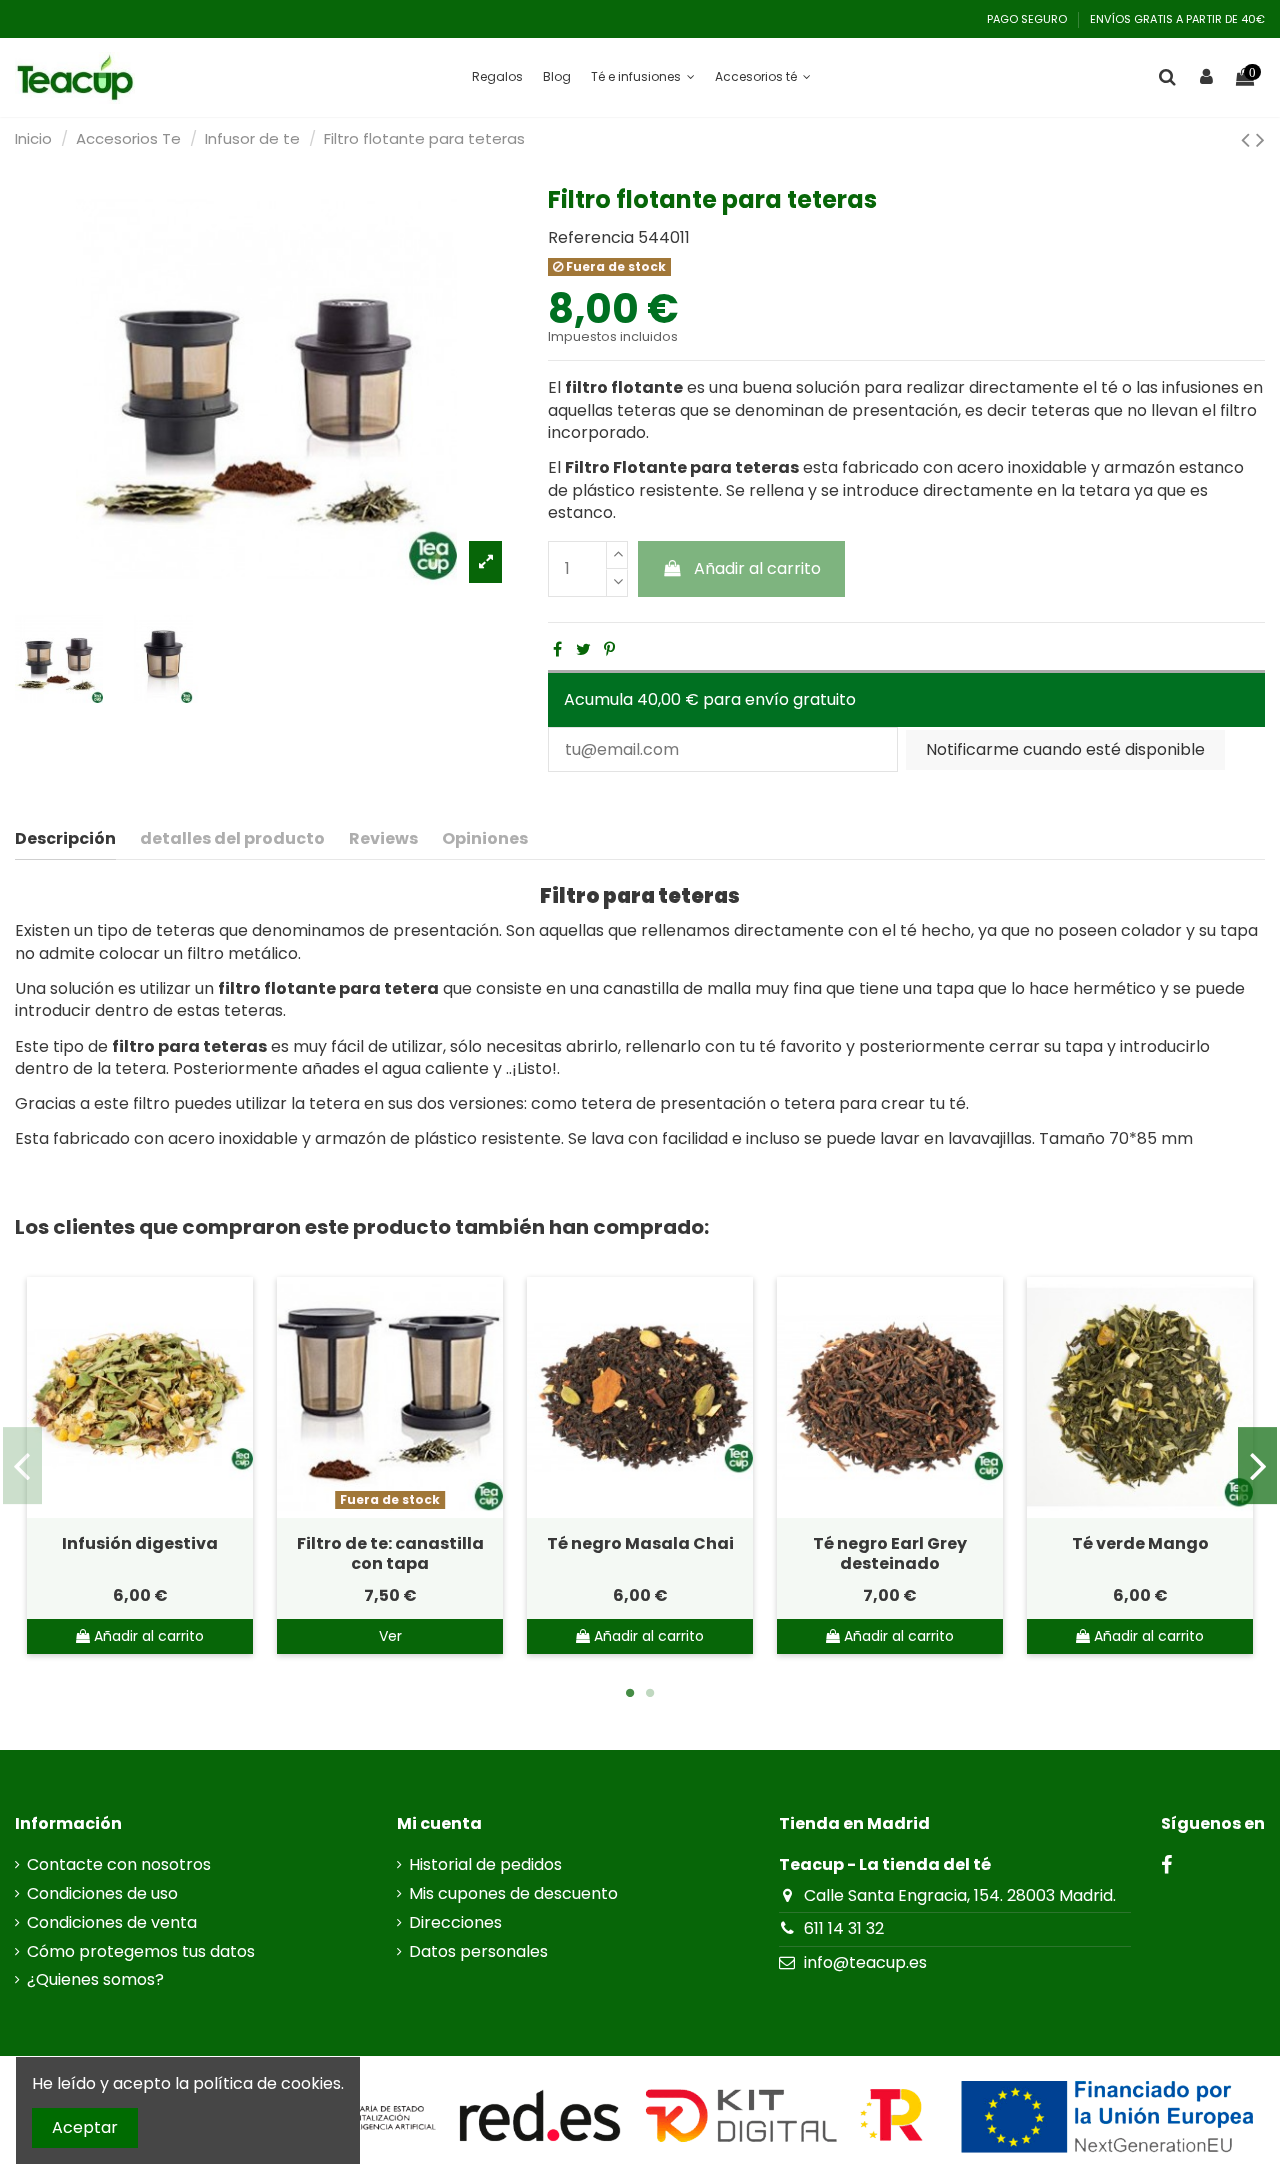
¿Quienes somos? (95, 1980)
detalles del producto (232, 839)
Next (1257, 1466)
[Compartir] (557, 649)
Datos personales (478, 1952)
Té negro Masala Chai (640, 1543)
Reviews (383, 839)
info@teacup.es (865, 1962)
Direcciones (455, 1923)
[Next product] (1260, 139)
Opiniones (485, 839)
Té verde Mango (1140, 1543)
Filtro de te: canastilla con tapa (390, 1553)
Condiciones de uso (102, 1894)
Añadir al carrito (757, 568)
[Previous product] (1248, 139)
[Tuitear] (583, 649)
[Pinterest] (609, 649)
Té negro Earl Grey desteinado (890, 1553)
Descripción (65, 839)
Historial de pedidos (485, 1865)
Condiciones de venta (112, 1923)
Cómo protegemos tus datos (141, 1952)
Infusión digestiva (140, 1543)
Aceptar (85, 2127)
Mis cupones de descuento (513, 1894)
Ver (390, 1636)
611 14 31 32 (844, 1928)
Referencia (591, 238)
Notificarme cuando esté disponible (1065, 749)
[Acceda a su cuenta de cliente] (1206, 78)
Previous (22, 1466)
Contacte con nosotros (119, 1865)
